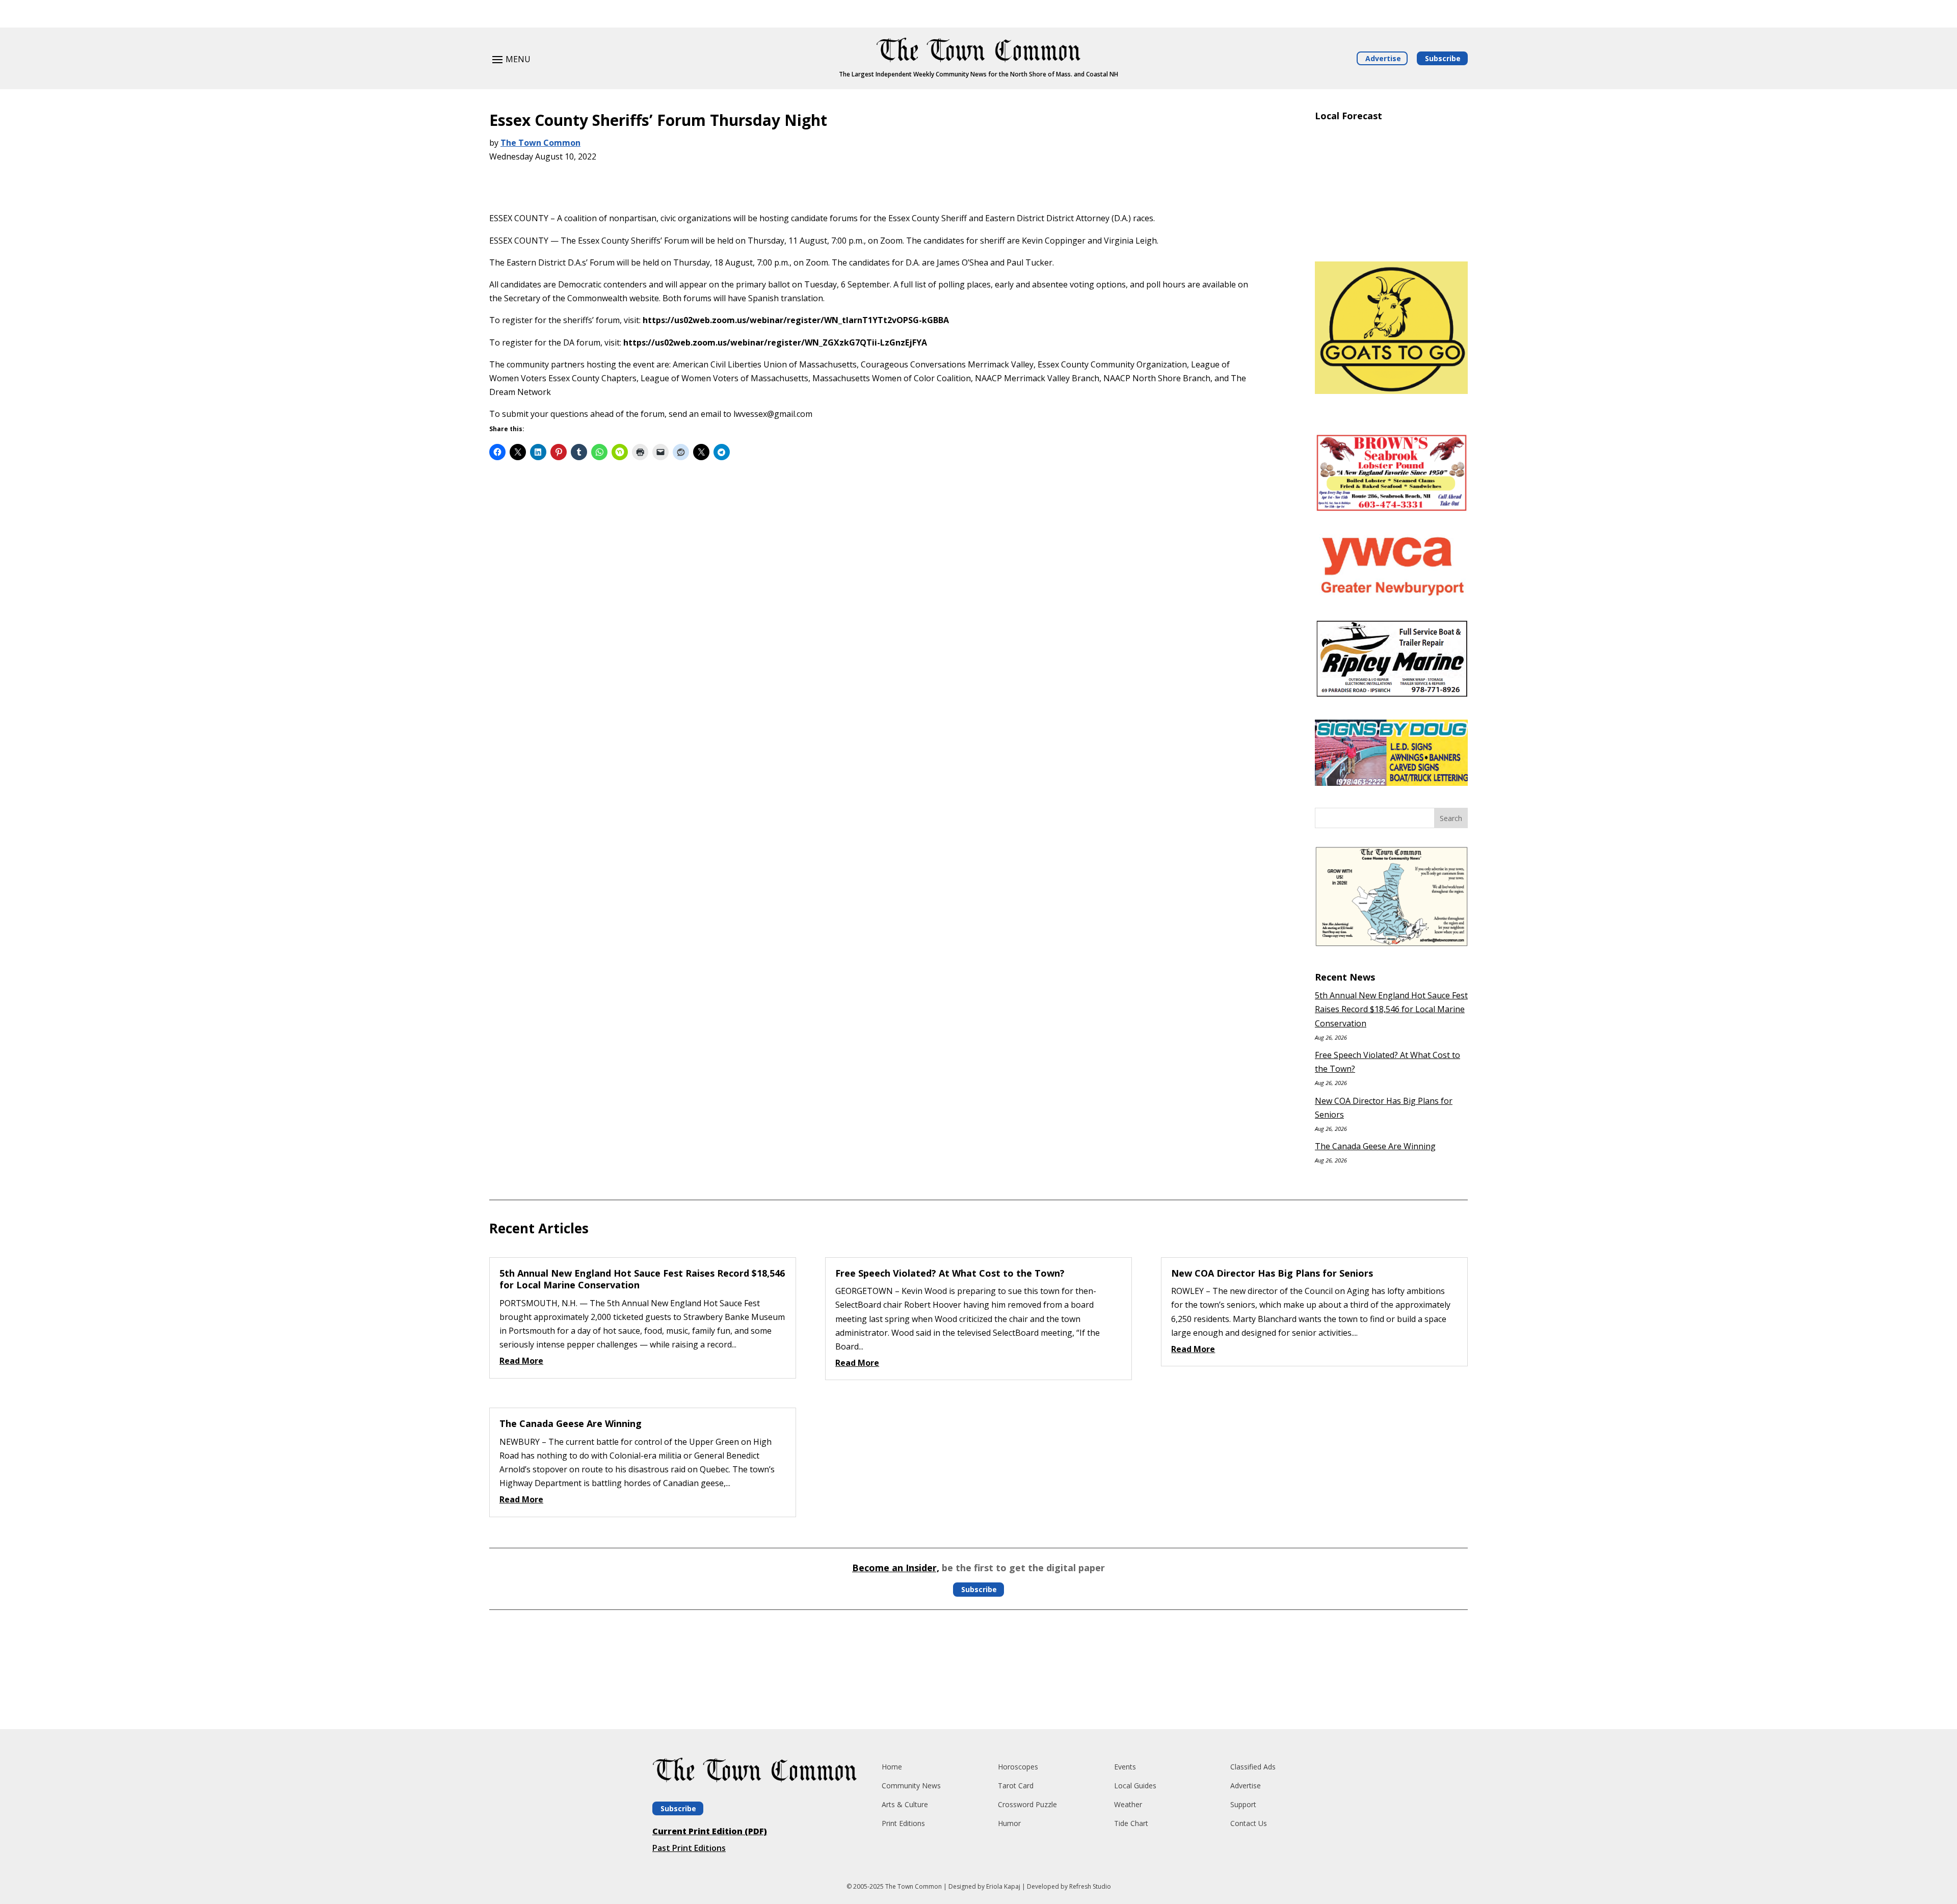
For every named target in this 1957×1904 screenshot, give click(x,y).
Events (1125, 1767)
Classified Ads (1253, 1767)
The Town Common (540, 143)
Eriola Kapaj (1003, 1886)
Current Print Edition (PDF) (710, 1831)
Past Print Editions (689, 1848)
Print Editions (903, 1823)
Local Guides (1135, 1786)
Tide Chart (1131, 1823)
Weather (1128, 1804)
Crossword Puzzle (1027, 1804)
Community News (911, 1786)
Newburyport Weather (1391, 239)
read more (521, 1361)
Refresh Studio (1090, 1886)
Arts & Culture (905, 1804)
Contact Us (1249, 1823)
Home (892, 1767)
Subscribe (1443, 58)
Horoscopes (1018, 1767)
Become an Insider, (896, 1568)
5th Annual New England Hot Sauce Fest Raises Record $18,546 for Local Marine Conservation (1391, 1009)
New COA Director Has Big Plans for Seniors (1272, 1273)
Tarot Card (1016, 1786)
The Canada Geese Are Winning (1375, 1146)
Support (1243, 1804)
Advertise (1383, 58)
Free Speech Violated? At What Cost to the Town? (950, 1273)
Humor (1009, 1823)
